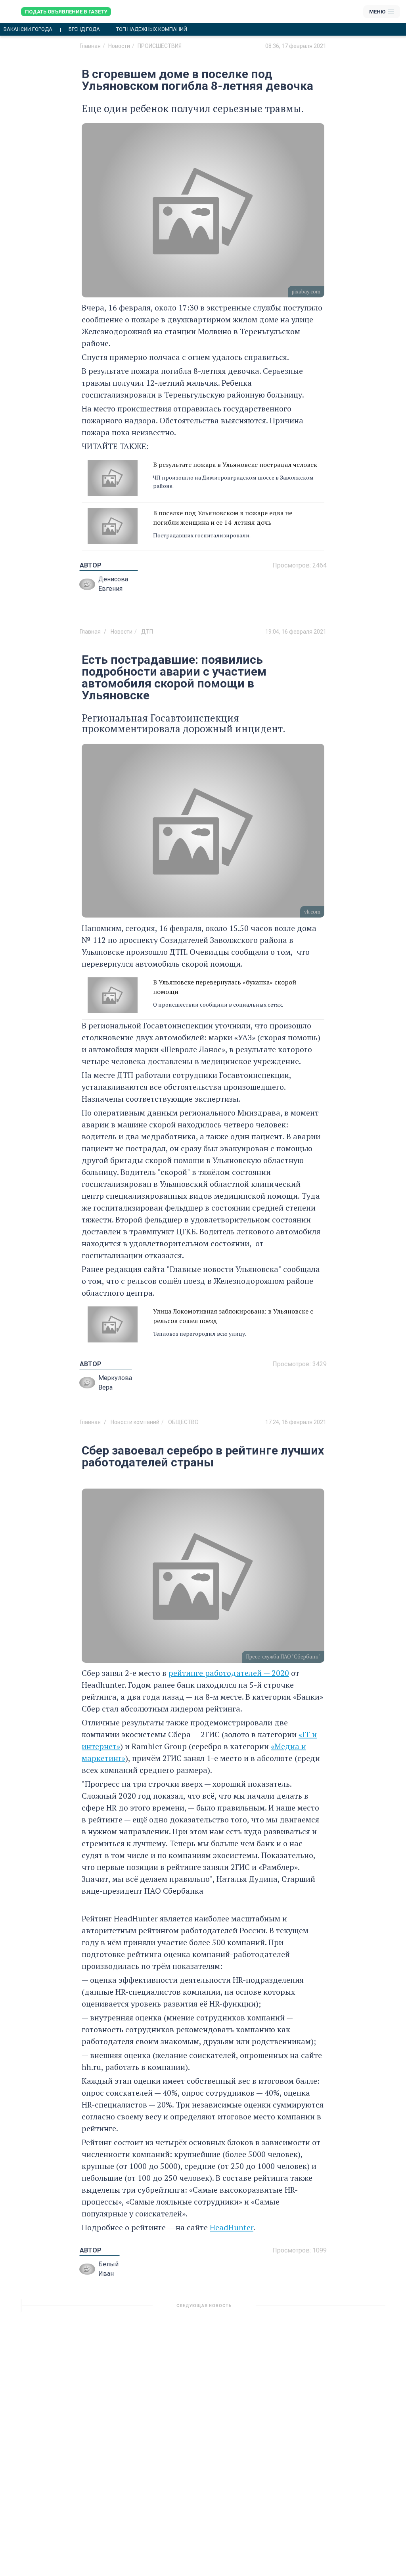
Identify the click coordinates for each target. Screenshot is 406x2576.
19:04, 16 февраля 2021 (296, 632)
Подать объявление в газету (66, 12)
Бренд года (84, 29)
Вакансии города (28, 29)
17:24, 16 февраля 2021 (296, 1422)
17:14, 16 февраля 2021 (296, 2309)
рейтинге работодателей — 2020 (229, 1673)
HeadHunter (232, 2227)
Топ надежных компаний (152, 29)
